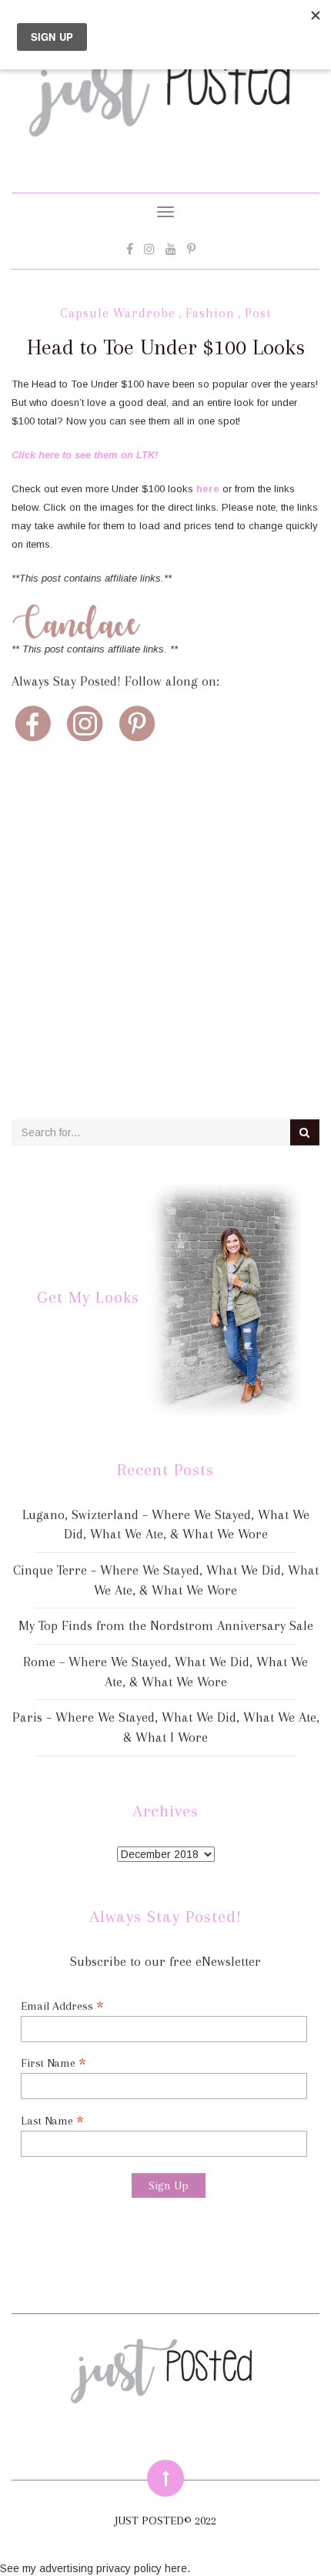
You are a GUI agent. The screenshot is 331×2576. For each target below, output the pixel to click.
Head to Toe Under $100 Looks (166, 347)
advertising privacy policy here (113, 2568)
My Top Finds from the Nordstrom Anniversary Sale (166, 1625)
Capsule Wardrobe (118, 313)
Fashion (210, 313)
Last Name (52, 2120)
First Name (53, 2063)
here (208, 489)
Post (258, 313)
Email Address (62, 2006)
